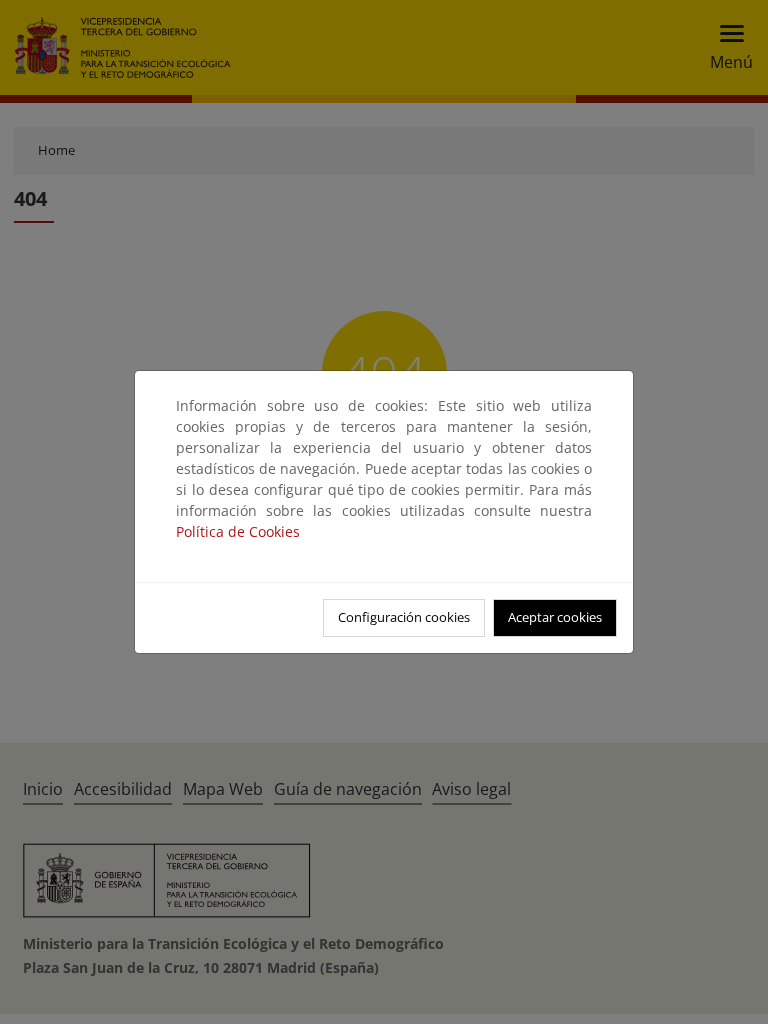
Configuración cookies (404, 617)
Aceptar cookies (555, 617)
